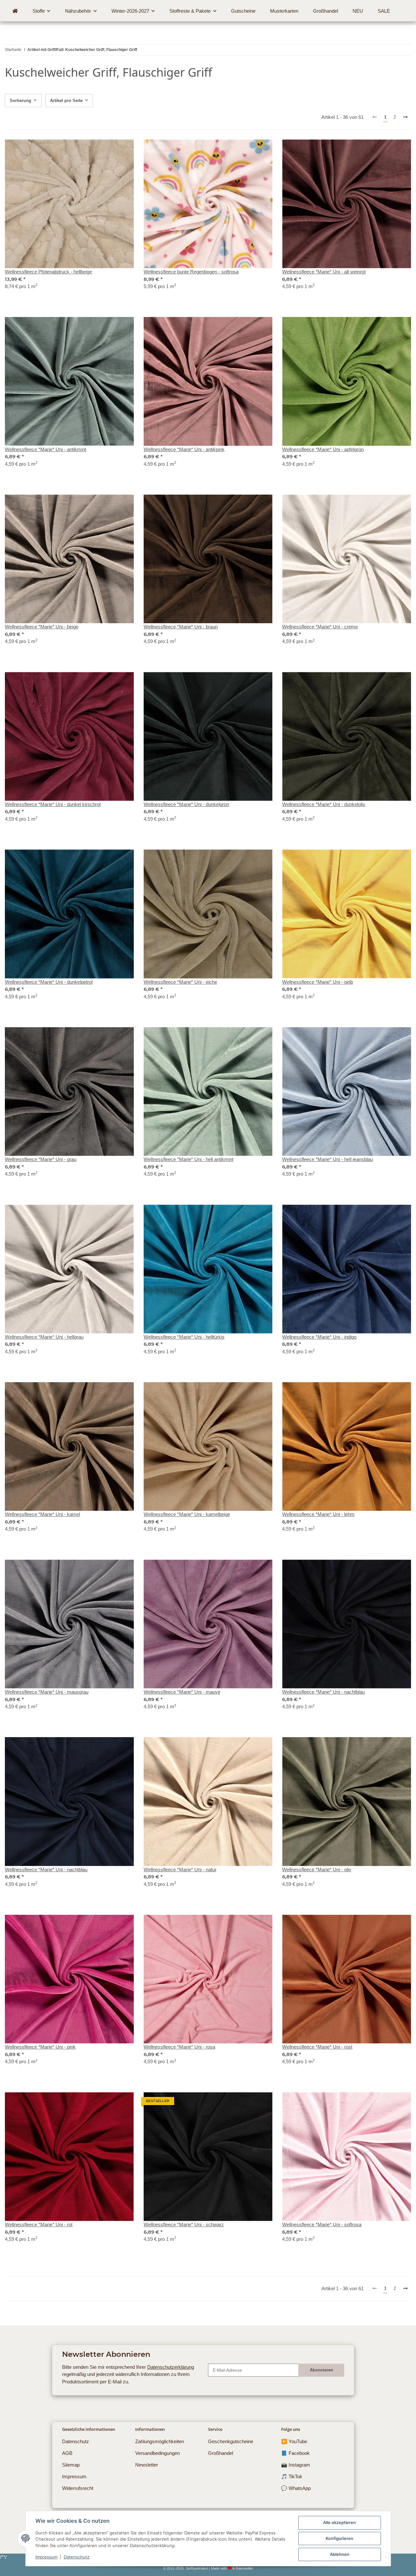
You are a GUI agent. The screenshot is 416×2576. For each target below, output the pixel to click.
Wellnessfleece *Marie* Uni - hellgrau (44, 1337)
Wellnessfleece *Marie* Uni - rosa (179, 2047)
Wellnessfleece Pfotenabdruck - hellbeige (48, 272)
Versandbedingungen (157, 2453)
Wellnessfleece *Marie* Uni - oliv (317, 1869)
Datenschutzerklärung (171, 2367)
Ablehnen (340, 2554)
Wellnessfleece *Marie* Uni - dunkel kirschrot (53, 804)
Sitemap (71, 2465)
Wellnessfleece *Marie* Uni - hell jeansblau (327, 1159)
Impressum (46, 2557)
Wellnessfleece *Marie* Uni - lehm (318, 1514)
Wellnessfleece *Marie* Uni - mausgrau (47, 1692)
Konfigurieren (339, 2538)
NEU (358, 11)
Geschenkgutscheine (231, 2441)
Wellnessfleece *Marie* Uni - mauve (182, 1692)
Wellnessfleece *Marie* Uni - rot (39, 2224)
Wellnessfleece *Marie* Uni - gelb (318, 982)
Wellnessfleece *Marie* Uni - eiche (180, 982)
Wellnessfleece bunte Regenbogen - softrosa (191, 272)
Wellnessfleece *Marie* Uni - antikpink (184, 449)
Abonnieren (321, 2370)
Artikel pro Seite (66, 101)
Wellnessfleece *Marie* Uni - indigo (319, 1337)
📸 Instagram (296, 2465)
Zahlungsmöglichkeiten (160, 2441)
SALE (384, 11)
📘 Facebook (295, 2453)
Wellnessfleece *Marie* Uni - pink (40, 2047)
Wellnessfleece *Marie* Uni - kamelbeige (187, 1514)
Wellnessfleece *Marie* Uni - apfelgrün (323, 449)
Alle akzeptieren (339, 2522)
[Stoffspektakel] (15, 11)
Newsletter (147, 2465)
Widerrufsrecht (78, 2488)
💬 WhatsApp (296, 2488)
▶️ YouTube (294, 2441)
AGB (67, 2453)
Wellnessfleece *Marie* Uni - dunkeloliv (324, 804)
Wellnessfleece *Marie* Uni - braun (181, 627)
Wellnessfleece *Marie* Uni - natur (180, 1869)
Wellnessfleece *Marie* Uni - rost (317, 2047)
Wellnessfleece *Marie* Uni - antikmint (45, 449)
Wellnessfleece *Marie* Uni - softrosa (322, 2224)
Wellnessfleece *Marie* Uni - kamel (42, 1514)
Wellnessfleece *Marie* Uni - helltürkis (184, 1337)
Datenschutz (77, 2557)
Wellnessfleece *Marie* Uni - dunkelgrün (186, 804)
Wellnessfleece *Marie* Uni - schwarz (184, 2224)
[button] (69, 218)
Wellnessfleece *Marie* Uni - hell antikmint (188, 1159)
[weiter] (406, 118)
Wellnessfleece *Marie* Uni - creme (320, 627)
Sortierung (20, 101)
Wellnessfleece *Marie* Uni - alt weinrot (324, 272)
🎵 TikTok (292, 2476)
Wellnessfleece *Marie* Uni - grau (41, 1159)
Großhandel (221, 2453)
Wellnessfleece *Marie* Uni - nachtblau (323, 1692)
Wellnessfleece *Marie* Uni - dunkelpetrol (49, 982)
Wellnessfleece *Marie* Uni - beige (42, 627)
